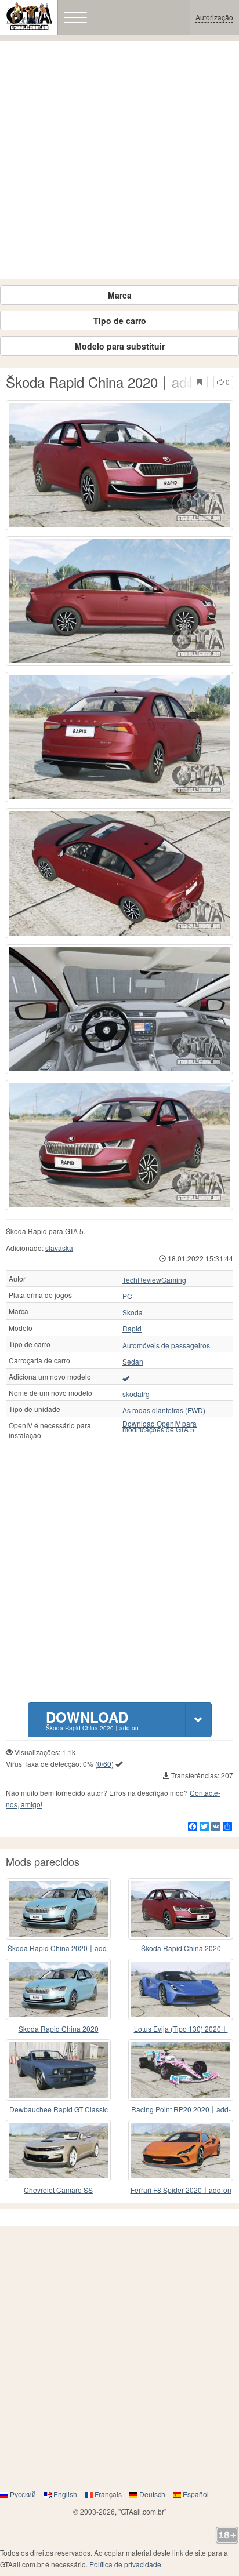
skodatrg (136, 1394)
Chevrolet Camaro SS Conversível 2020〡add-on (58, 2190)
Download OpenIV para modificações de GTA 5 (160, 1427)
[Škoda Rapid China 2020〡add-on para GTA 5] (181, 1909)
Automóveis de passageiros (166, 1345)
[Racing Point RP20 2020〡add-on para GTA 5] (181, 2070)
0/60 (104, 1764)
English (65, 2494)
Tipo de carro (120, 321)
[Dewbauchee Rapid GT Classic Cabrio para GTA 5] (58, 2070)
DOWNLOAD (92, 1720)
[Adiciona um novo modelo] (126, 1378)
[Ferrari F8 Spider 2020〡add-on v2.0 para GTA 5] (181, 2151)
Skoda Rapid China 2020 (59, 2029)
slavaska (59, 1248)
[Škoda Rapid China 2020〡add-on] (119, 465)
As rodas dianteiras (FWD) (164, 1410)
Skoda (133, 1312)
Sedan (133, 1362)
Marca (120, 295)
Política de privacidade (125, 2564)
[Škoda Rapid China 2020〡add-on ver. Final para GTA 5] (58, 1909)
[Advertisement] (119, 160)
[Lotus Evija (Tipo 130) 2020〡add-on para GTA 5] (181, 1989)
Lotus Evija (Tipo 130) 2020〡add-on (181, 2029)
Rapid (132, 1329)
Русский (23, 2494)
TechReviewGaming (154, 1280)
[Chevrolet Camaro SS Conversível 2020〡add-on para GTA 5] (58, 2151)
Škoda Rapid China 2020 (181, 1948)
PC (127, 1296)
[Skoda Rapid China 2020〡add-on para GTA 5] (58, 1989)
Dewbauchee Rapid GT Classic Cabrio (59, 2110)
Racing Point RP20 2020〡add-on (181, 2110)
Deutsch (152, 2494)
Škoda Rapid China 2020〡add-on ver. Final (58, 1949)
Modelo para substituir (120, 346)
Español (196, 2494)
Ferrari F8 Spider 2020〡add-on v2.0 (181, 2190)
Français (108, 2494)
